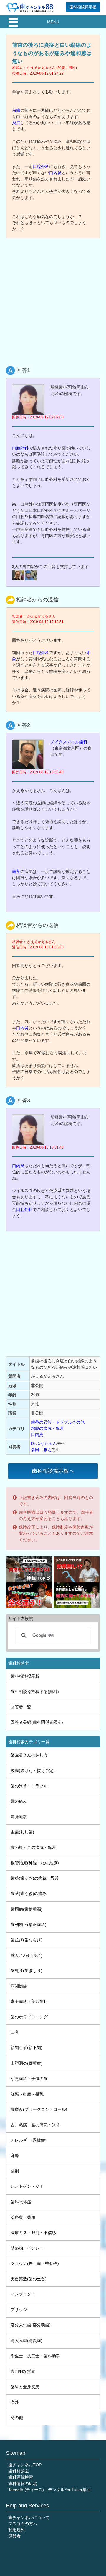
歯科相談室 (19, 2471)
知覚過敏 (19, 1817)
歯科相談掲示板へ (53, 1471)
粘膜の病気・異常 (47, 1428)
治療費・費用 (23, 2217)
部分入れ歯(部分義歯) (31, 2325)
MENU (53, 22)
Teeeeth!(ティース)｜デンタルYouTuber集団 (49, 2490)
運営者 (14, 2536)
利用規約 (16, 2530)
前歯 (16, 110)
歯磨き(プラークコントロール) (39, 2109)
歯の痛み (19, 1801)
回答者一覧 (21, 1707)
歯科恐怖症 (21, 2202)
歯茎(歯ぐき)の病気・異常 (35, 1878)
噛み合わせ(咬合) (26, 1955)
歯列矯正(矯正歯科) (29, 1925)
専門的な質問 (23, 2371)
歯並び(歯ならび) (26, 1940)
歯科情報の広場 (23, 2483)
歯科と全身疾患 (25, 2387)
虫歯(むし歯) (22, 1832)
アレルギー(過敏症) (29, 2140)
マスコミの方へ (23, 2524)
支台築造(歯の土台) (29, 2279)
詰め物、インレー (27, 2248)
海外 (15, 2402)
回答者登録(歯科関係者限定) (37, 1722)
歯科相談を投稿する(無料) (35, 1692)
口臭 (15, 2032)
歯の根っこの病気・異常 (33, 1847)
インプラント (23, 2294)
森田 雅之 (41, 1450)
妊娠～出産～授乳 (27, 2094)
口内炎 (55, 173)
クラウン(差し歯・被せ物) (35, 2263)
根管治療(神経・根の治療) (35, 1863)
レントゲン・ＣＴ (27, 2186)
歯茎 (16, 871)
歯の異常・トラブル (29, 1786)
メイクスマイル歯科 (69, 742)
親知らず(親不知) (26, 2048)
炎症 (16, 123)
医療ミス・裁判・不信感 (33, 2233)
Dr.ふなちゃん (44, 1443)
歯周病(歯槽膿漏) (26, 1909)
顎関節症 (19, 1986)
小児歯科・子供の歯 (29, 2079)
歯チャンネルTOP (25, 2465)
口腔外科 (41, 166)
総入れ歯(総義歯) (26, 2341)
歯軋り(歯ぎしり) (26, 1971)
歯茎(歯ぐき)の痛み (29, 1893)
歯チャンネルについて (29, 2517)
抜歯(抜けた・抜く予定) (33, 1770)
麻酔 (15, 2155)
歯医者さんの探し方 (29, 1755)
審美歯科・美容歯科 (29, 2001)
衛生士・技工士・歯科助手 (35, 2356)
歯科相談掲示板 (83, 7)
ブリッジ (19, 2310)
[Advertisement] (53, 298)
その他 (17, 2417)
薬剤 (15, 2171)
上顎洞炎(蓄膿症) (26, 2063)
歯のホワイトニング (29, 2017)
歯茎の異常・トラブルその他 (58, 1422)
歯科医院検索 (21, 2477)
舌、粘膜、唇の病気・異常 (35, 2125)
